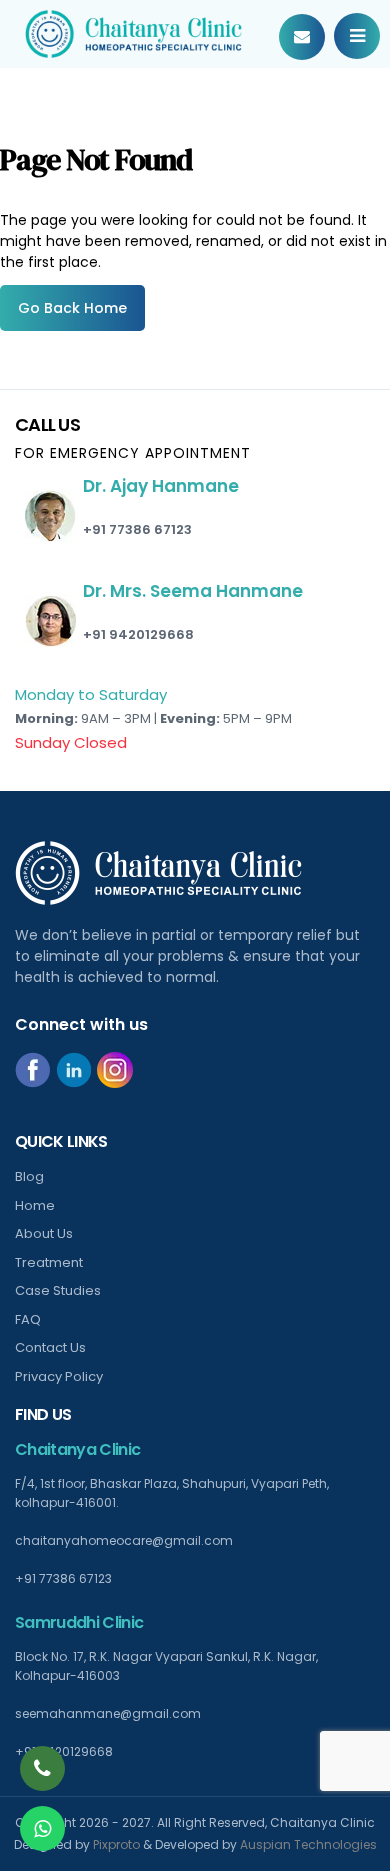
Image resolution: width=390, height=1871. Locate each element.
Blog (29, 1176)
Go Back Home (72, 308)
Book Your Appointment (302, 37)
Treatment (49, 1262)
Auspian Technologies (308, 1844)
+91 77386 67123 (137, 529)
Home (35, 1205)
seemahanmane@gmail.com (108, 1713)
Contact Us (50, 1347)
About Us (44, 1233)
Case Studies (58, 1290)
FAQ (28, 1319)
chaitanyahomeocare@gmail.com (124, 1540)
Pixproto (116, 1844)
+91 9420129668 (138, 634)
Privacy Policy (59, 1376)
